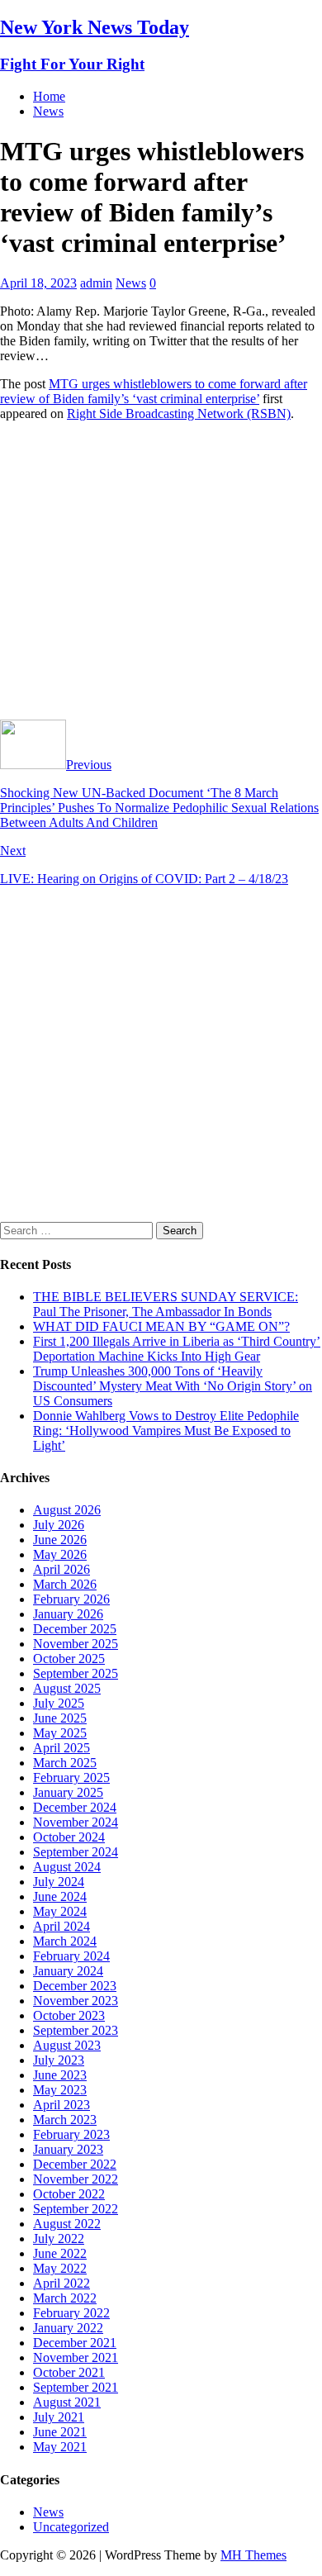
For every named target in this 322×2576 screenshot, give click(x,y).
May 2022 (60, 2268)
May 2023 (60, 2090)
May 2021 (60, 2447)
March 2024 (65, 1941)
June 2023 (60, 2075)
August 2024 (67, 1867)
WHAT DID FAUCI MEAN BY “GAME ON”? (161, 1326)
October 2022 (69, 2194)
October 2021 (69, 2372)
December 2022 (75, 2164)
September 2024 (76, 1852)
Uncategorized (71, 2527)
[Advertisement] (161, 577)
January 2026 (68, 1614)
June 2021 (60, 2432)
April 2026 (62, 1569)
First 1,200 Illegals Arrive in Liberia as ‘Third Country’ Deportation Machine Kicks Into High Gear (177, 1349)
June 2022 (60, 2253)
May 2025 (60, 1733)
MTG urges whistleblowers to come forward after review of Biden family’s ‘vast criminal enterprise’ (154, 391)
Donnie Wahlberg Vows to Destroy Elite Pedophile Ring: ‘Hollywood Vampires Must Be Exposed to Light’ (166, 1431)
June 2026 (60, 1540)
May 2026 (60, 1554)
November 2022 (76, 2179)
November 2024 (76, 1822)
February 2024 (71, 1956)
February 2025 (71, 1778)
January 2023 (68, 2149)
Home (49, 96)
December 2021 (75, 2343)
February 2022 (71, 2313)
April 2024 (62, 1926)
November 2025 (76, 1644)
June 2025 (60, 1718)
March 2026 (65, 1584)
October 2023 (69, 2015)
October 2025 (69, 1659)
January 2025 (68, 1792)
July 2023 (59, 2060)
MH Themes (253, 2555)
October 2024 (69, 1837)
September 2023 (76, 2030)
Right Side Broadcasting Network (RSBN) (179, 413)
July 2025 (59, 1703)
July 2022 (59, 2239)
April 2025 (62, 1748)
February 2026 (71, 1599)
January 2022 (68, 2328)
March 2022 (65, 2298)
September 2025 (76, 1673)
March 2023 (65, 2120)
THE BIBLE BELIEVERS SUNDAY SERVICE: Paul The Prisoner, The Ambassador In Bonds (166, 1304)
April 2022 (62, 2283)
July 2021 (59, 2417)
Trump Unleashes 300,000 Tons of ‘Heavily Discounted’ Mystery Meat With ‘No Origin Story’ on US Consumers (173, 1386)
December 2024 (75, 1807)
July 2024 (59, 1882)
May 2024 (60, 1911)
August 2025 (67, 1688)
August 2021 (67, 2402)
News (48, 111)
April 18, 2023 (38, 283)
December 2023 (75, 1986)
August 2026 (67, 1510)
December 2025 (75, 1629)
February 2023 (71, 2134)
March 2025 (65, 1763)
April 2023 (62, 2105)
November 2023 (76, 2001)
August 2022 (67, 2224)
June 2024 (60, 1896)
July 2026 (59, 1525)
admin (96, 283)
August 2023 (67, 2045)
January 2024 (68, 1971)
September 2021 (76, 2387)
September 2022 (76, 2209)
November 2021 (76, 2357)
